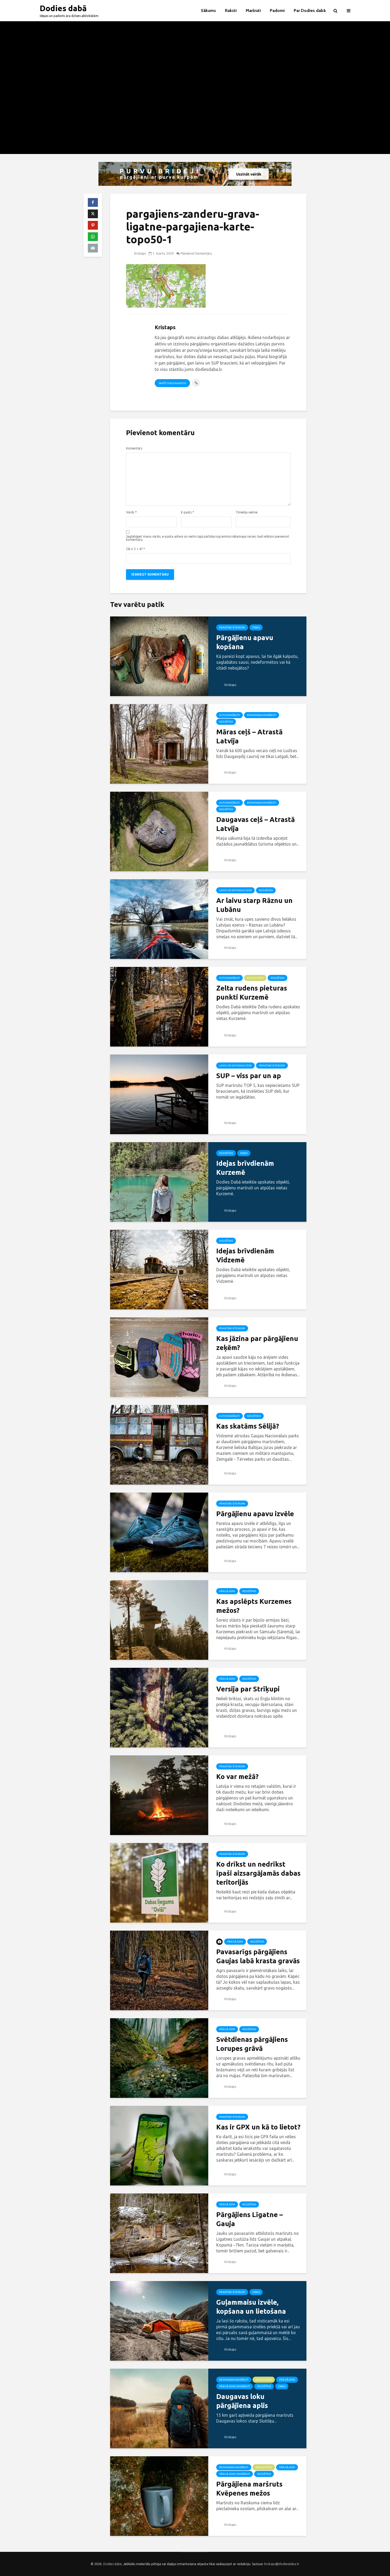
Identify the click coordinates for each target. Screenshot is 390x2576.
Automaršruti (229, 715)
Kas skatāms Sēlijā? (248, 1426)
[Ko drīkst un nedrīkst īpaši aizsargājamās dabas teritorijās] (159, 1882)
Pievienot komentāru (196, 253)
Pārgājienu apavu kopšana (245, 642)
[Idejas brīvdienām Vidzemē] (159, 1269)
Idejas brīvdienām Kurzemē (245, 1168)
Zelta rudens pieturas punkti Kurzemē (252, 993)
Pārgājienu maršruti (235, 2386)
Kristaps (140, 253)
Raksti (231, 10)
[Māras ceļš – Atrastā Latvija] (159, 743)
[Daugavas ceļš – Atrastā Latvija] (159, 831)
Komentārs (134, 448)
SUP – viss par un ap (249, 1076)
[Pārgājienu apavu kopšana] (159, 656)
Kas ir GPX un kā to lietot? (258, 2127)
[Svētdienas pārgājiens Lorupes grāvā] (159, 2058)
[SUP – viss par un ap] (159, 1094)
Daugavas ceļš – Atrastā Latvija (255, 824)
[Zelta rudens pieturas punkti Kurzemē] (159, 1006)
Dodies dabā (63, 8)
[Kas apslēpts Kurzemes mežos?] (159, 1619)
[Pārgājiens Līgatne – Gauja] (159, 2233)
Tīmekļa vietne (247, 512)
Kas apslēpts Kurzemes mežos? (254, 1606)
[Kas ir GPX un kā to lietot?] (159, 2145)
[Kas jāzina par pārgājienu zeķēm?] (159, 1357)
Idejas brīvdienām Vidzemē (245, 1255)
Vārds (131, 512)
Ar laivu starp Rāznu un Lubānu (254, 905)
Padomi (277, 10)
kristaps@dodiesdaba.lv (282, 2564)
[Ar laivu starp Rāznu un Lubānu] (159, 919)
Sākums (208, 10)
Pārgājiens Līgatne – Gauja (250, 2219)
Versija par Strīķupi (248, 1689)
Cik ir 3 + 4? (135, 549)
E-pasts (187, 512)
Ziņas (256, 627)
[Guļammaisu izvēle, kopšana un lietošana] (159, 2320)
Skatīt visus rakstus (172, 383)
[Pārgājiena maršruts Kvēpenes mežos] (159, 2496)
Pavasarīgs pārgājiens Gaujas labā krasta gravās (258, 1956)
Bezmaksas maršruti (262, 715)
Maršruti (253, 10)
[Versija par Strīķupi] (159, 1707)
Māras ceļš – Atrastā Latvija (249, 736)
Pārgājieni (227, 1591)
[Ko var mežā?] (159, 1795)
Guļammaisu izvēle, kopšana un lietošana (251, 2307)
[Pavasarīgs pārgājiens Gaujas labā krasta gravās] (159, 1970)
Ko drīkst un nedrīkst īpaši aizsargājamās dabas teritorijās (258, 1873)
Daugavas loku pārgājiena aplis (242, 2401)
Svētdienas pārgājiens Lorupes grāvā (252, 2044)
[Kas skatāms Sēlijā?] (159, 1444)
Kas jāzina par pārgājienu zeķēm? (257, 1343)
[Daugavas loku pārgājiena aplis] (159, 2408)
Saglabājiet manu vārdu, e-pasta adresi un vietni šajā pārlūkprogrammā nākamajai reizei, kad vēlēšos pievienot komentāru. (208, 538)
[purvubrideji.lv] (195, 174)
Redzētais (226, 722)
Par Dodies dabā (310, 10)
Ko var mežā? (237, 1776)
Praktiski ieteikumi (232, 627)
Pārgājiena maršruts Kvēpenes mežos (249, 2489)
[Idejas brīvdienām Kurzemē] (159, 1181)
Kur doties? (255, 978)
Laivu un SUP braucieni (235, 890)
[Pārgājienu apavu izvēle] (159, 1532)
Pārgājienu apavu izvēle (255, 1514)
